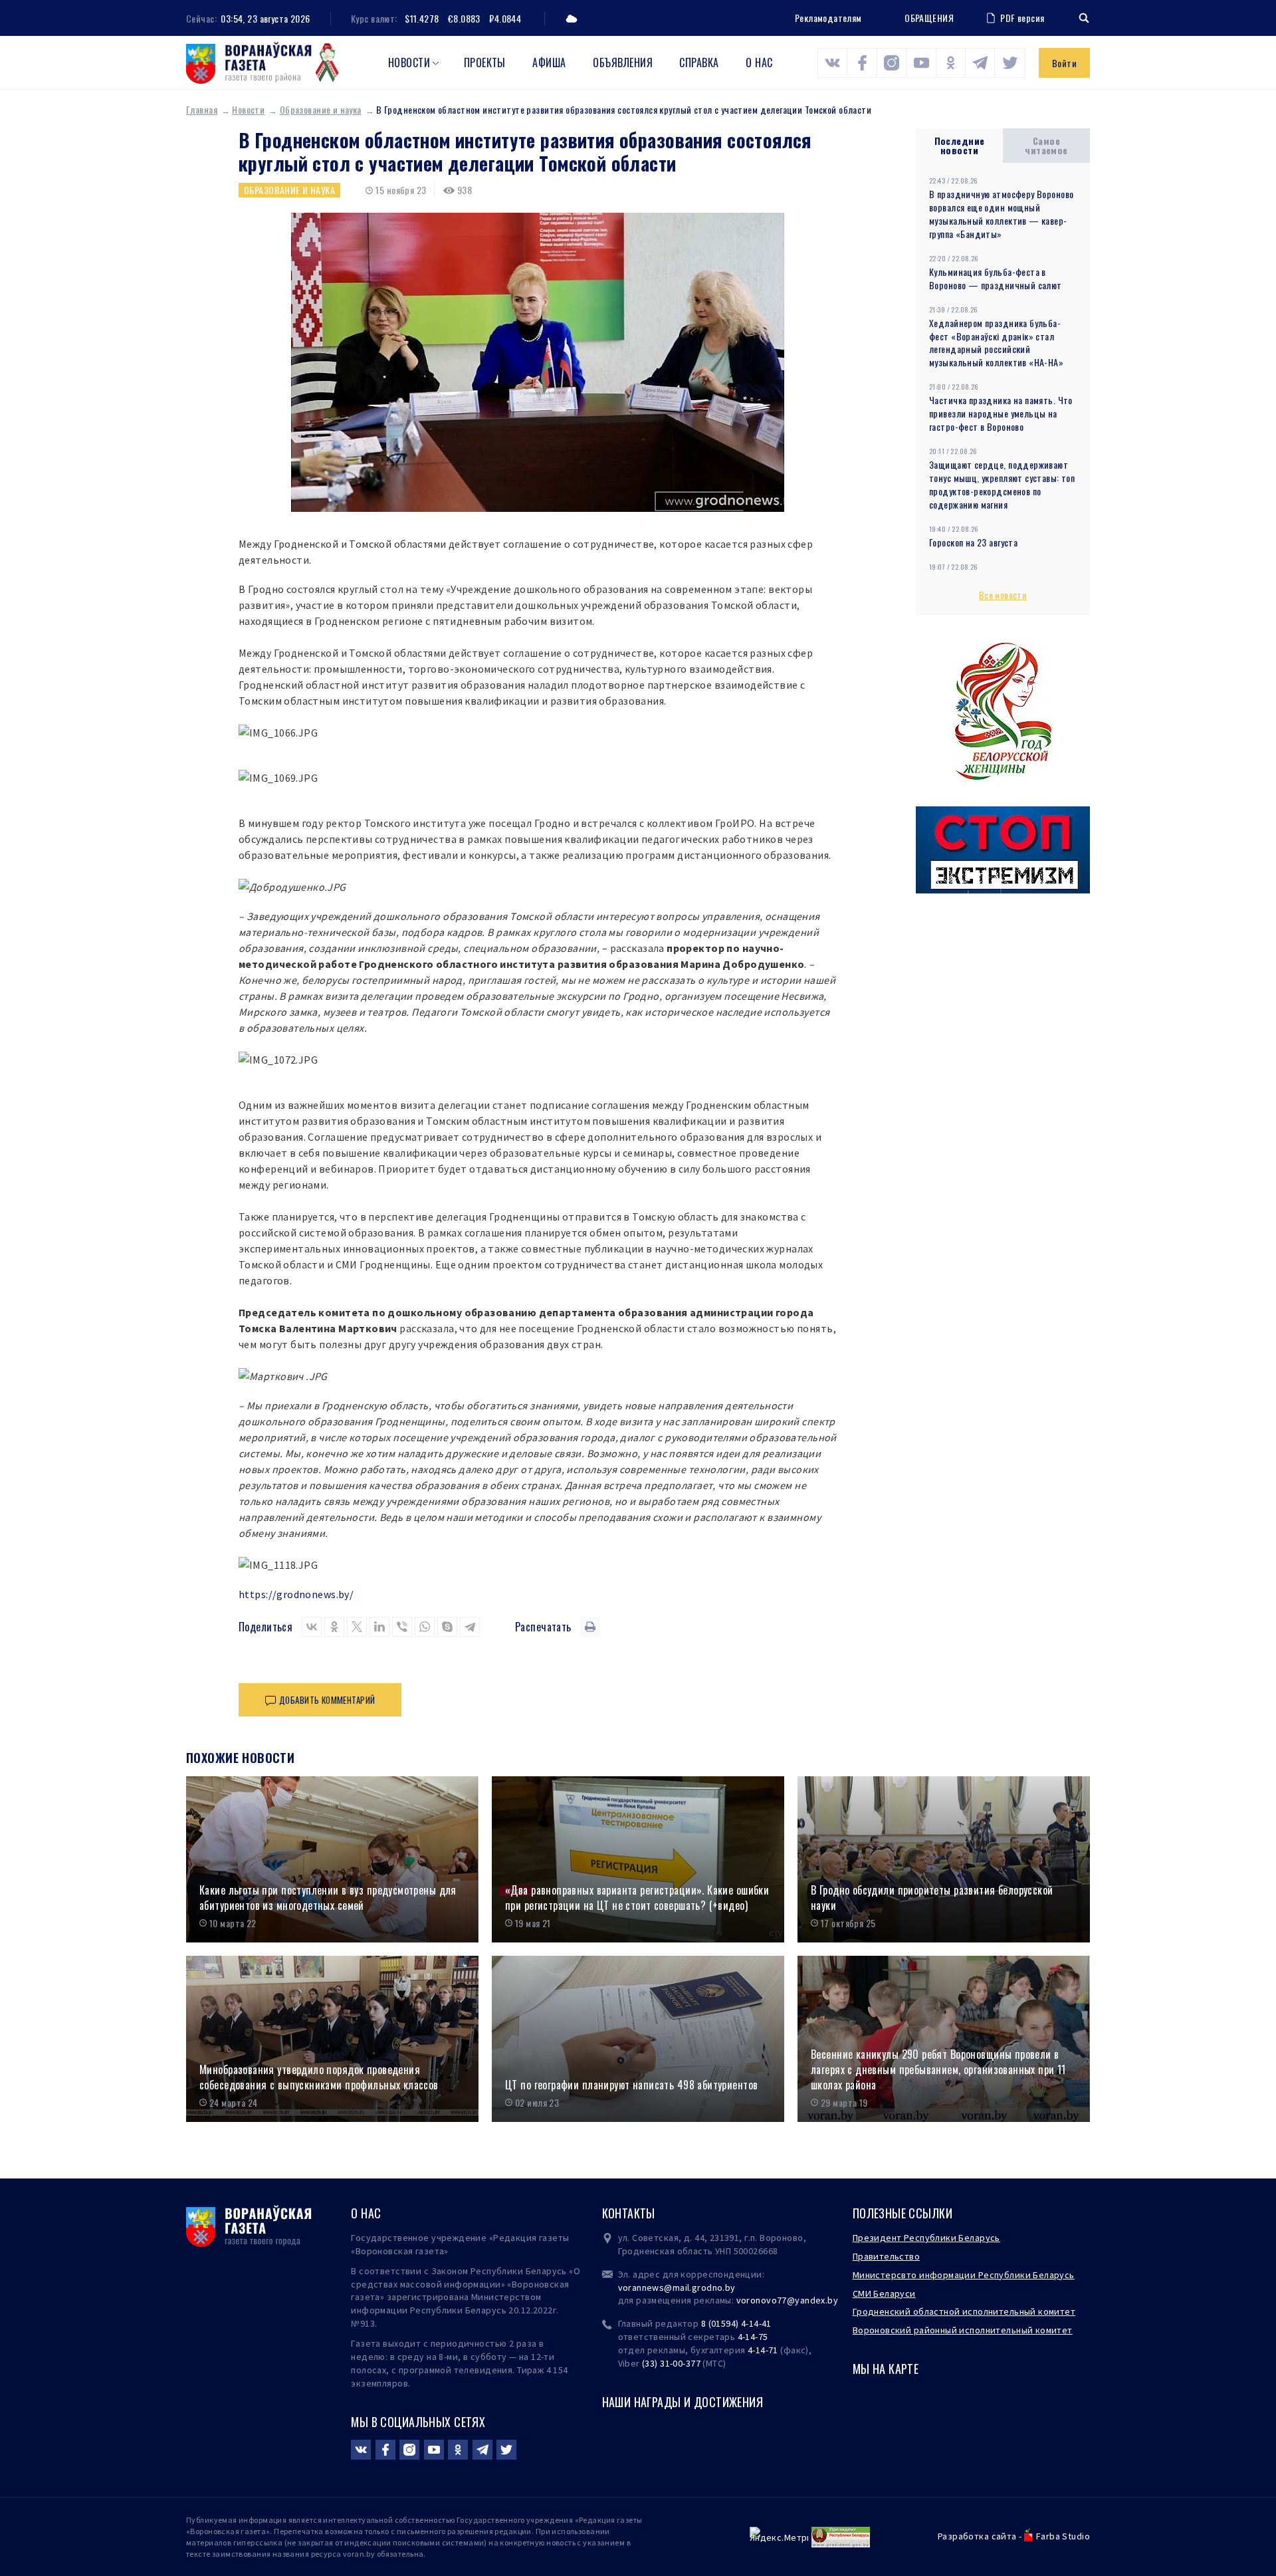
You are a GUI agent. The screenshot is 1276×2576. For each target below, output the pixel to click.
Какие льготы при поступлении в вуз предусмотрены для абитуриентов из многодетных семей (328, 1898)
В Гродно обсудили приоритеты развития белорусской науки (932, 1898)
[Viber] (402, 1627)
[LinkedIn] (379, 1627)
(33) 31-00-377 (671, 2363)
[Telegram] (470, 1627)
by (833, 2300)
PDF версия (1022, 18)
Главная (202, 109)
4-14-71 (763, 2350)
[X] (357, 1627)
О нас (759, 62)
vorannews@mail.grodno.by (677, 2287)
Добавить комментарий (327, 1700)
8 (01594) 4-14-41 (736, 2323)
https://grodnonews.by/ (296, 1594)
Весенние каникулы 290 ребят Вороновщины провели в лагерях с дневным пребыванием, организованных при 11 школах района (938, 2069)
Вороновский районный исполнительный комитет (963, 2330)
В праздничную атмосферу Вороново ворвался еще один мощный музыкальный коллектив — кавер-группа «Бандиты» (1001, 214)
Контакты (629, 2213)
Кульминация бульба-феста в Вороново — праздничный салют (996, 278)
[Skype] (447, 1627)
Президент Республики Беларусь (926, 2238)
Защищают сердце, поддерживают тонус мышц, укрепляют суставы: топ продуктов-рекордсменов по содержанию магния (1002, 484)
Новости (409, 62)
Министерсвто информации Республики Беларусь (964, 2275)
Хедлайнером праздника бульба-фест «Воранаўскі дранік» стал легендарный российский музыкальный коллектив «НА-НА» (996, 343)
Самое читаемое (1046, 145)
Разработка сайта (977, 2536)
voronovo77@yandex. (782, 2300)
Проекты (485, 62)
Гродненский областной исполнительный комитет (964, 2311)
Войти (1064, 63)
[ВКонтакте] (312, 1627)
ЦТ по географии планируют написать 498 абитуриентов (631, 2085)
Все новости (1003, 595)
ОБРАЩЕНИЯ (929, 18)
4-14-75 (753, 2337)
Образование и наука (321, 109)
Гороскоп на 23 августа (973, 542)
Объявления (623, 62)
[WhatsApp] (425, 1627)
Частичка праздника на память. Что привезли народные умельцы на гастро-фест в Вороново (1001, 413)
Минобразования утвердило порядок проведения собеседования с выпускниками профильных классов (319, 2077)
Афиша (549, 62)
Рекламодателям (828, 18)
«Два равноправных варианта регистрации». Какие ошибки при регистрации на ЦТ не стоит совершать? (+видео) (637, 1898)
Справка (699, 62)
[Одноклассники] (334, 1627)
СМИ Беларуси (884, 2293)
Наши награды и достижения (683, 2402)
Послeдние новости (960, 145)
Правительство (886, 2256)
